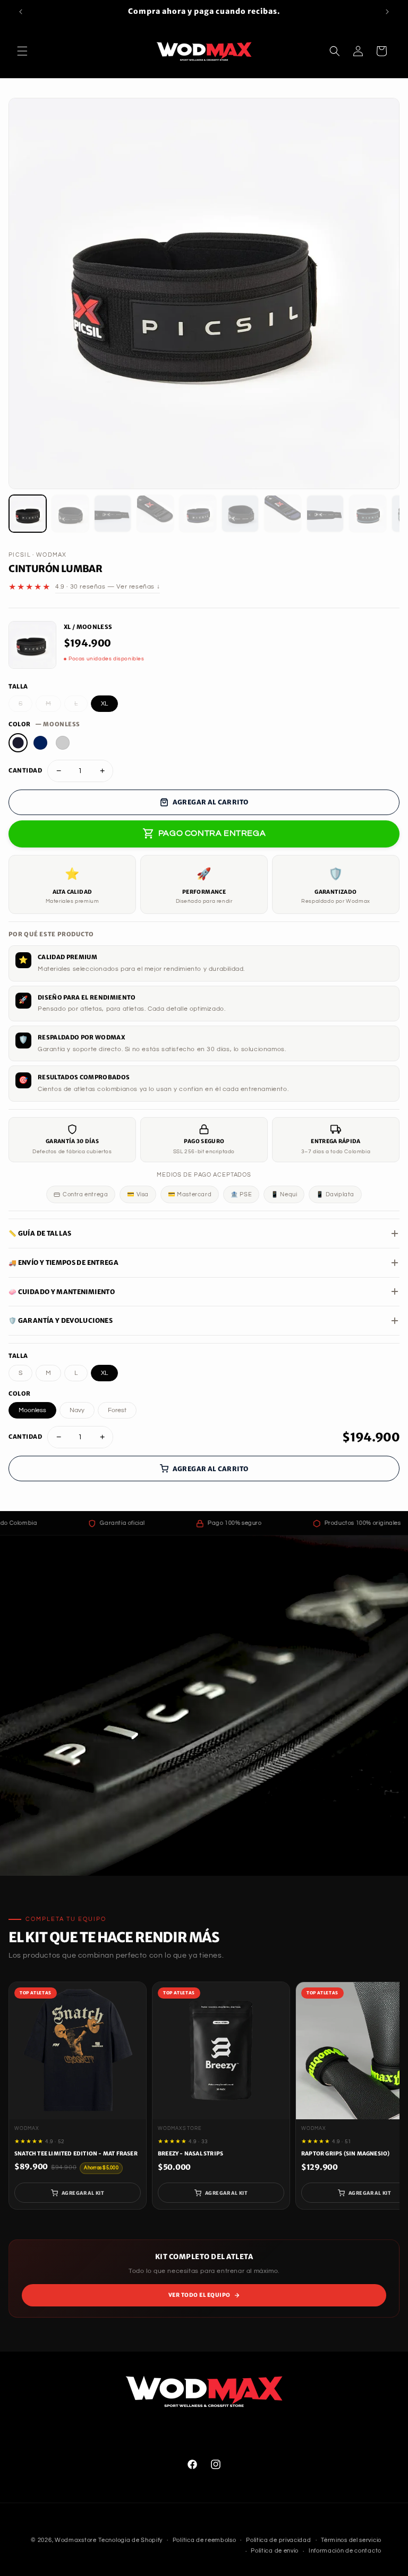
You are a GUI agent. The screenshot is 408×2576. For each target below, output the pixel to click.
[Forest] (63, 743)
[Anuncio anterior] (21, 12)
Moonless (32, 1410)
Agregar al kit (83, 2193)
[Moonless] (18, 743)
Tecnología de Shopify (130, 2540)
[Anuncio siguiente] (387, 12)
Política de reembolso (205, 2540)
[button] (22, 51)
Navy (77, 1410)
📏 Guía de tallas (40, 1233)
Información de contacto (345, 2551)
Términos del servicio (351, 2540)
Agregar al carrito (210, 802)
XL (104, 704)
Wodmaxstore (76, 2540)
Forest (117, 1410)
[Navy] (40, 743)
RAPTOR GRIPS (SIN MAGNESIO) (345, 2154)
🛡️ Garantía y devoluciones (61, 1320)
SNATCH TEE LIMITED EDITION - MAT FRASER (76, 2154)
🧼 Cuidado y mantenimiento (62, 1292)
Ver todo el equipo (199, 2295)
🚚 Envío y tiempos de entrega (63, 1262)
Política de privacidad (278, 2540)
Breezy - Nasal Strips (190, 2154)
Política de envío (275, 2551)
